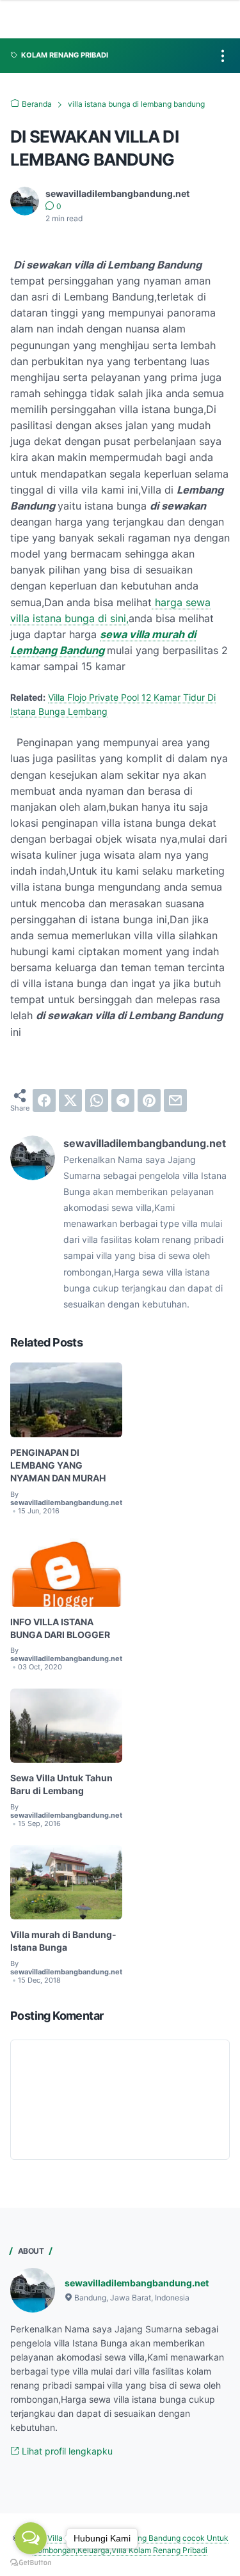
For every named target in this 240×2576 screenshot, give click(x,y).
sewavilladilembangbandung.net (137, 2283)
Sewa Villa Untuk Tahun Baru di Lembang (61, 1784)
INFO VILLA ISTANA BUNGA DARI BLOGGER (60, 1628)
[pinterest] (149, 1100)
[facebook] (44, 1100)
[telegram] (123, 1100)
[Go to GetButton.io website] (31, 2563)
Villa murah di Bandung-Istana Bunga (63, 1941)
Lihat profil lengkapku (66, 2451)
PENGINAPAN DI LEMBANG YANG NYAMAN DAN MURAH (58, 1465)
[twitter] (70, 1100)
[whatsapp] (97, 1100)
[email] (175, 1100)
